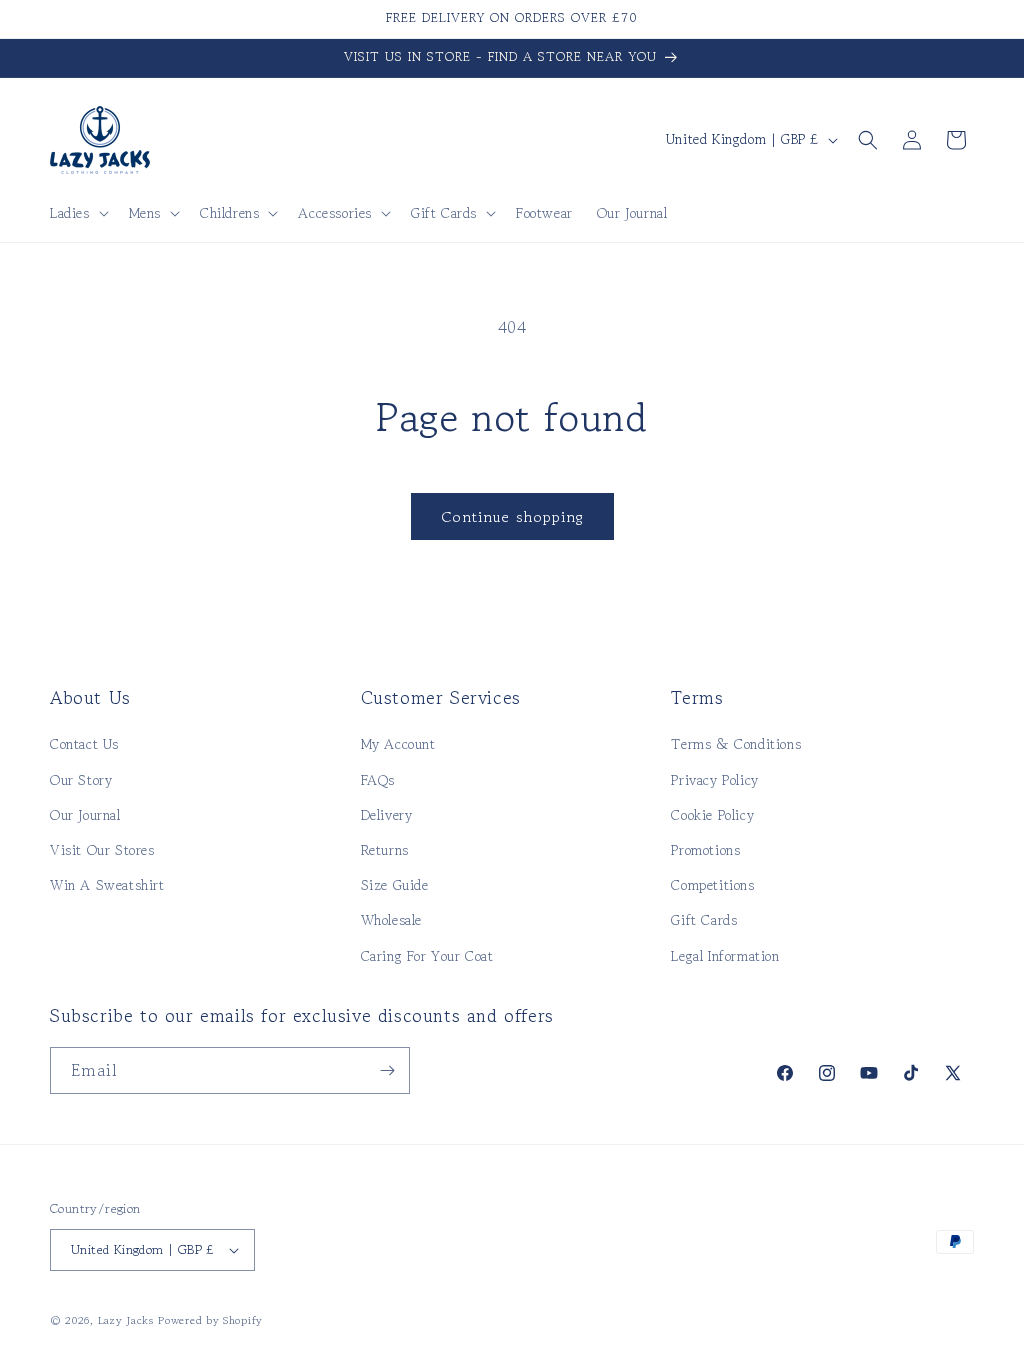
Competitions (712, 885)
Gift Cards (704, 920)
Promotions (705, 850)
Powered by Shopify (210, 1320)
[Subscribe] (387, 1070)
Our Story (81, 780)
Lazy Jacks (126, 1320)
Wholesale (391, 920)
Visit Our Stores (102, 850)
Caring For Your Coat (427, 956)
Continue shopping (512, 516)
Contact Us (84, 744)
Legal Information (725, 956)
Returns (385, 850)
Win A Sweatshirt (107, 885)
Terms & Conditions (736, 744)
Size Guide (395, 885)
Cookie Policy (712, 815)
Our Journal (85, 815)
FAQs (378, 780)
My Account (398, 744)
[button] (77, 213)
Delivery (387, 815)
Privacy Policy (714, 780)
